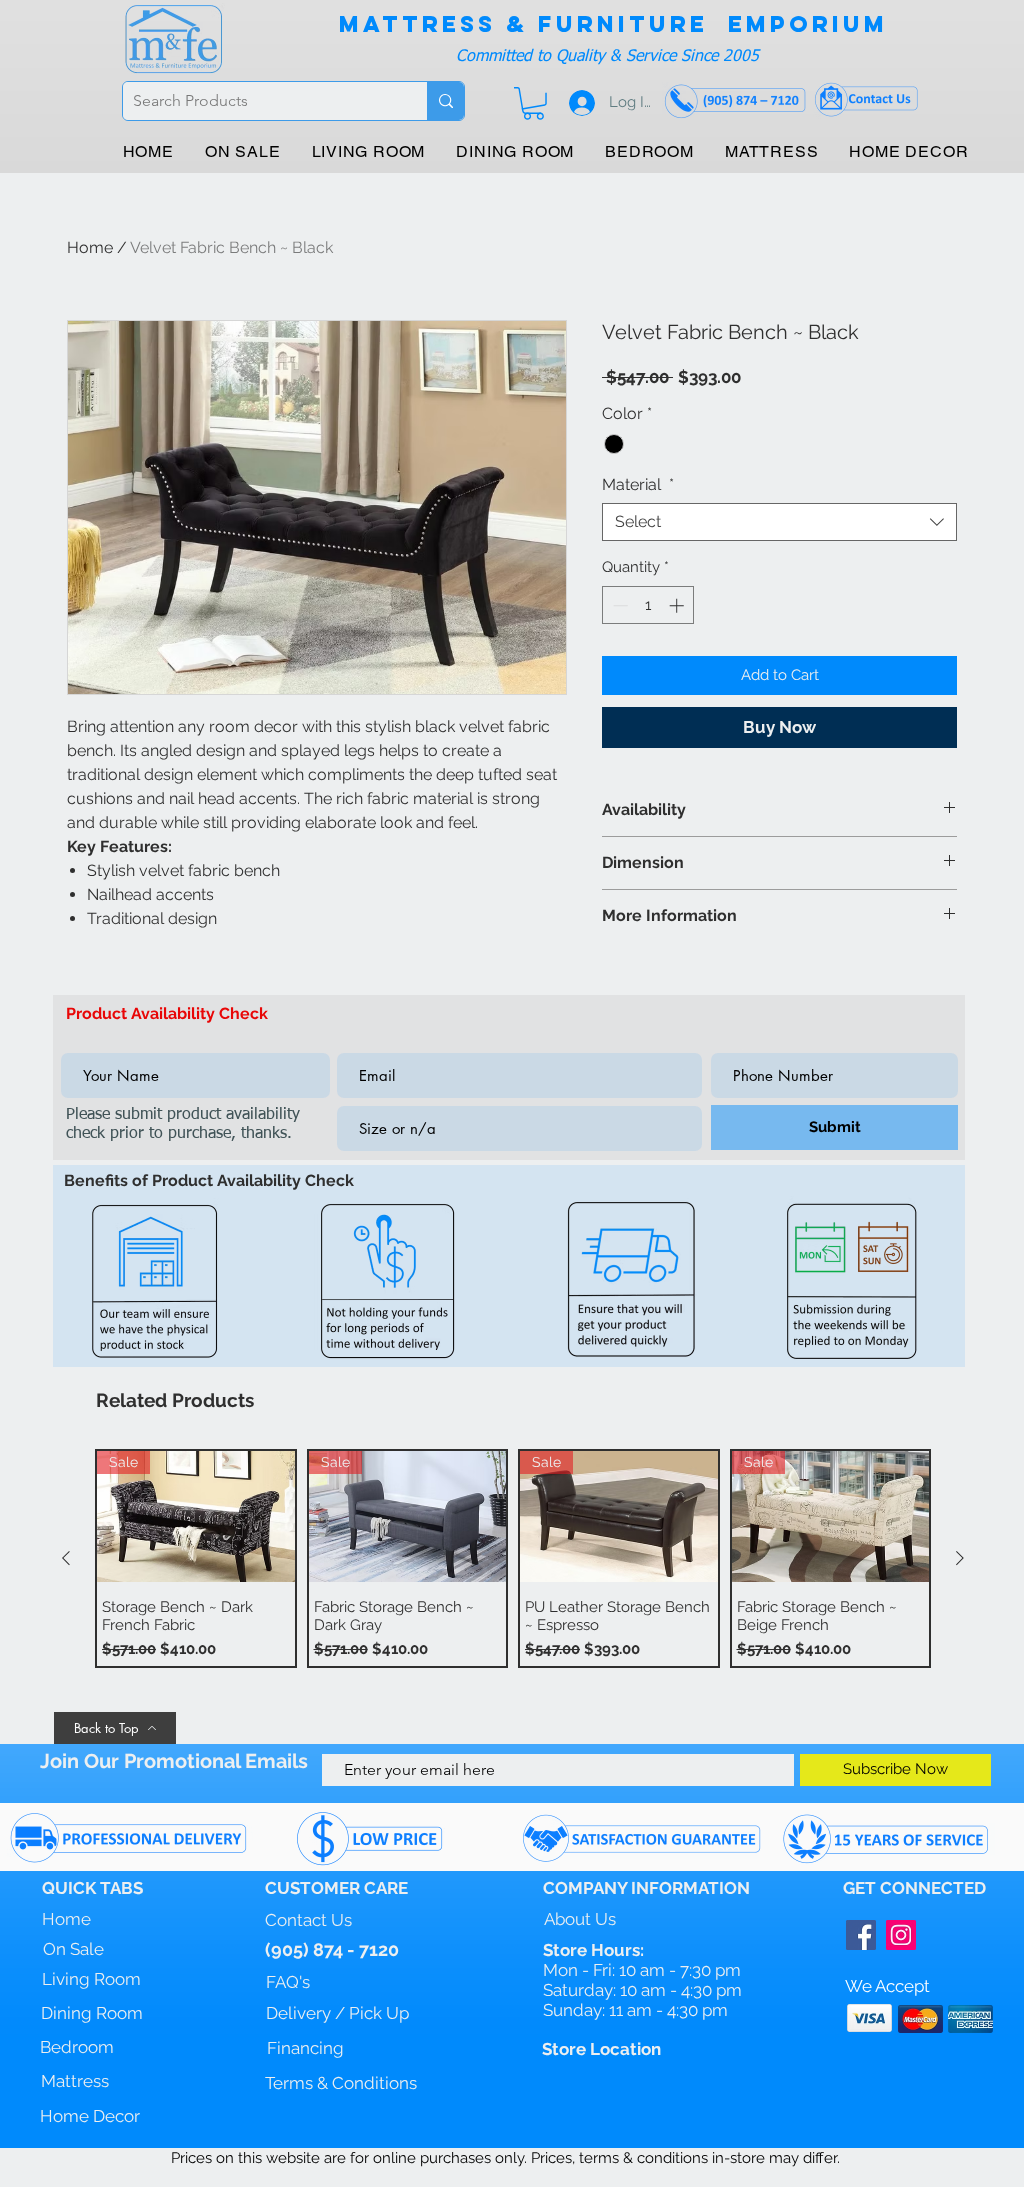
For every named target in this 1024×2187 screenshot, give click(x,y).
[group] (513, 1558)
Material (638, 484)
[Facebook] (861, 1935)
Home (90, 247)
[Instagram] (901, 1935)
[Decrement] (618, 605)
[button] (533, 103)
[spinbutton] (648, 605)
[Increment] (678, 605)
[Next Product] (960, 1558)
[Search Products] (445, 101)
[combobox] (779, 522)
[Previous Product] (66, 1558)
